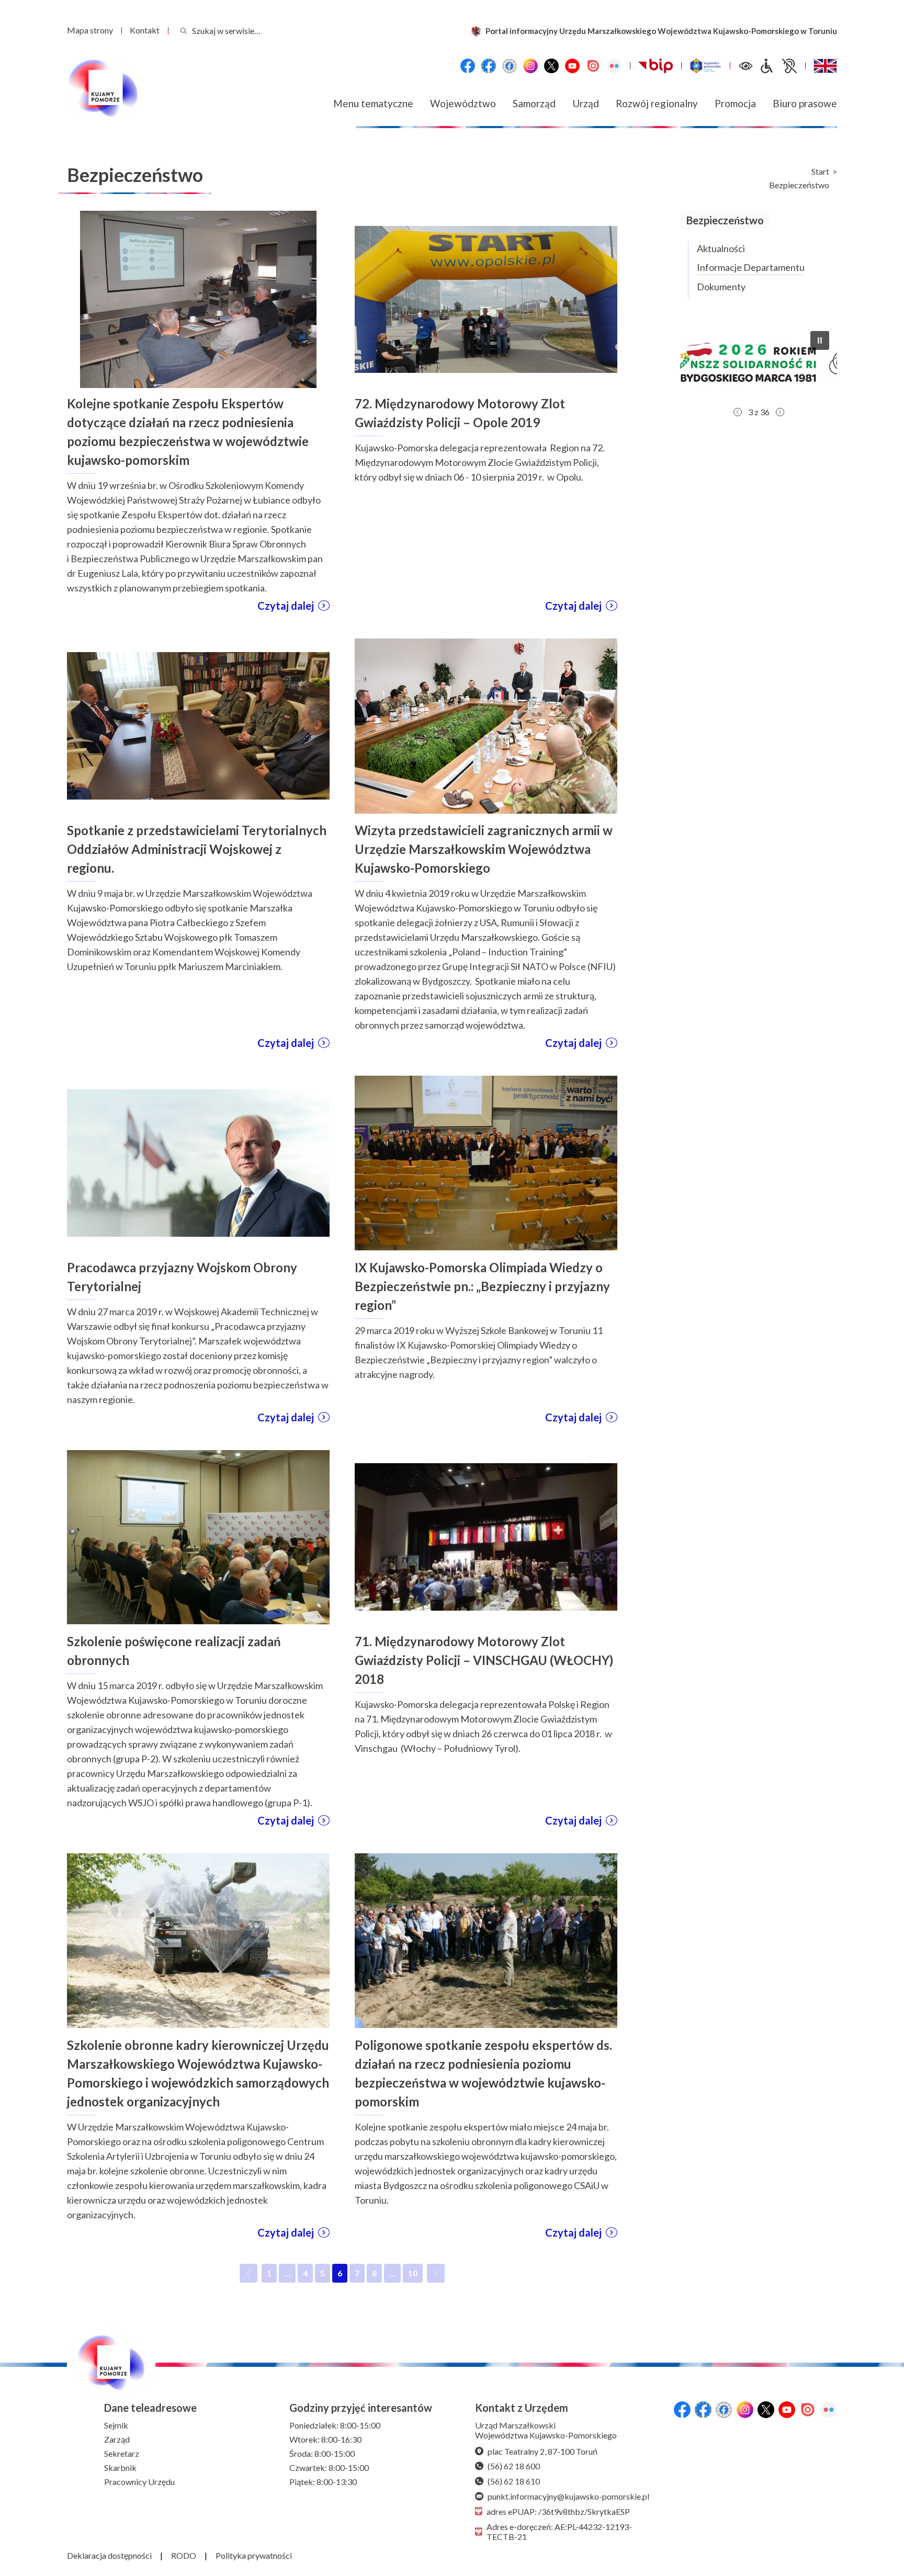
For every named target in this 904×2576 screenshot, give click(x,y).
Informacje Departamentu (751, 267)
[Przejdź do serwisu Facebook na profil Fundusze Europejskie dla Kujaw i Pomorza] (489, 66)
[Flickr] (614, 66)
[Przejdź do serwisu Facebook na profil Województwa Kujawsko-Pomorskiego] (468, 66)
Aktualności (721, 248)
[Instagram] (530, 66)
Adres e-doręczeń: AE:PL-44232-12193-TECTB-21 (559, 2532)
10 (415, 2275)
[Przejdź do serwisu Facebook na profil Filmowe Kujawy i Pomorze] (510, 66)
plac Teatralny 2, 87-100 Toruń (543, 2451)
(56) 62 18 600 (514, 2466)
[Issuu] (593, 66)
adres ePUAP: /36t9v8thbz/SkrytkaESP (558, 2511)
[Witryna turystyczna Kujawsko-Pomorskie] (705, 66)
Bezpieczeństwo (799, 185)
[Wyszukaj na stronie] (184, 31)
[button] (759, 362)
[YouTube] (572, 66)
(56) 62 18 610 (514, 2481)
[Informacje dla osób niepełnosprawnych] (778, 66)
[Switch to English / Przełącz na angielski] (825, 66)
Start (820, 172)
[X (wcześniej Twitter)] (551, 66)
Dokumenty (721, 287)
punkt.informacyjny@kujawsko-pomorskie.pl (568, 2496)
